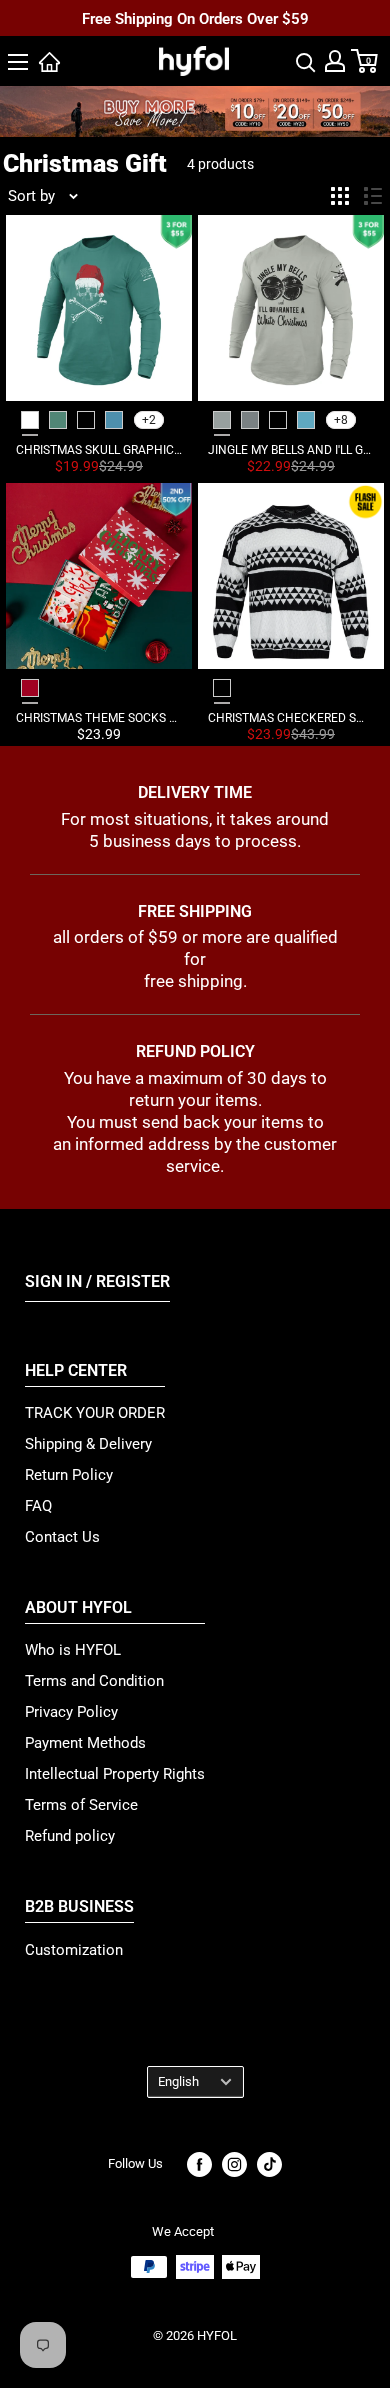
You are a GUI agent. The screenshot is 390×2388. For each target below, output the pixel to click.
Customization (74, 1950)
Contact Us (62, 1537)
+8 (341, 420)
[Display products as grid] (340, 196)
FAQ (38, 1506)
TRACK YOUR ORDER (95, 1413)
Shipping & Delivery (88, 1444)
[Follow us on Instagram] (234, 2164)
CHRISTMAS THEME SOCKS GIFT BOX (99, 718)
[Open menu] (18, 62)
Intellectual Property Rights (115, 1774)
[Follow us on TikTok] (269, 2164)
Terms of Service (81, 1805)
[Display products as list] (373, 196)
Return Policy (69, 1475)
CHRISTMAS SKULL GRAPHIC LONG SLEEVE (99, 450)
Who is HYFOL (73, 1650)
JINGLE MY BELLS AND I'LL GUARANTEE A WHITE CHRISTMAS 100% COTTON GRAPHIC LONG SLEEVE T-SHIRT (291, 450)
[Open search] (306, 61)
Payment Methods (85, 1743)
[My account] (335, 61)
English (178, 2081)
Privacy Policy (71, 1712)
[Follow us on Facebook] (199, 2164)
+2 (149, 420)
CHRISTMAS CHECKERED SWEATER (291, 718)
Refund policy (70, 1836)
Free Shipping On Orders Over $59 (195, 19)
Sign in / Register (97, 1281)
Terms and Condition (94, 1681)
